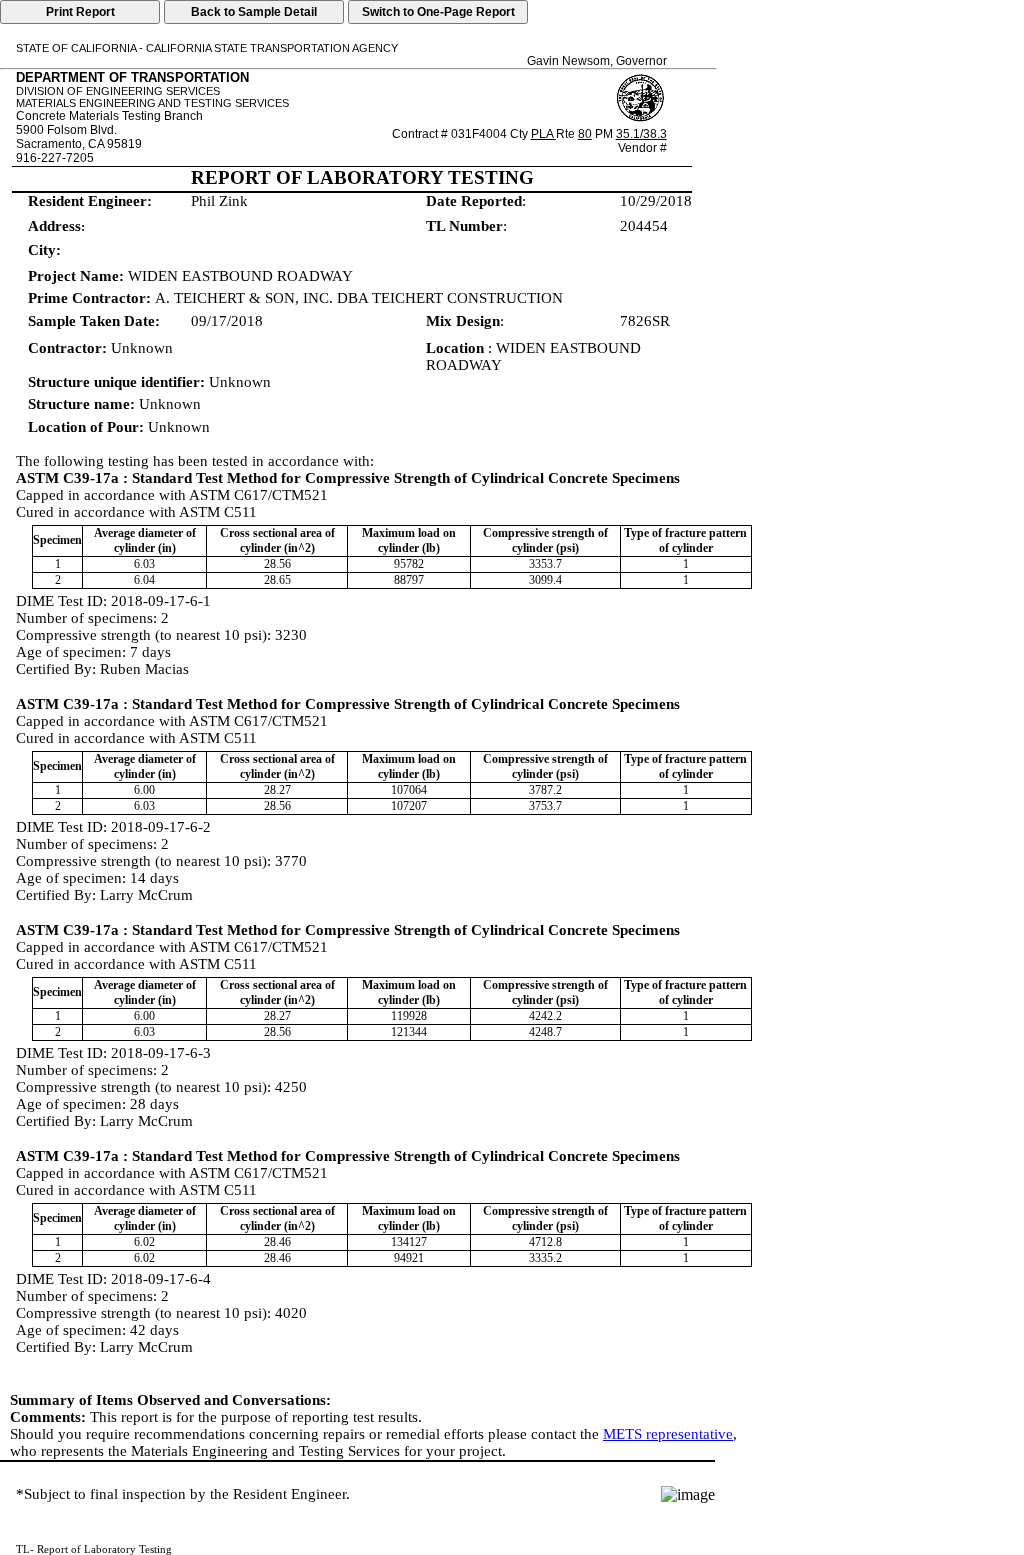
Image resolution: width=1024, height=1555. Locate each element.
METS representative (668, 1434)
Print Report (80, 12)
